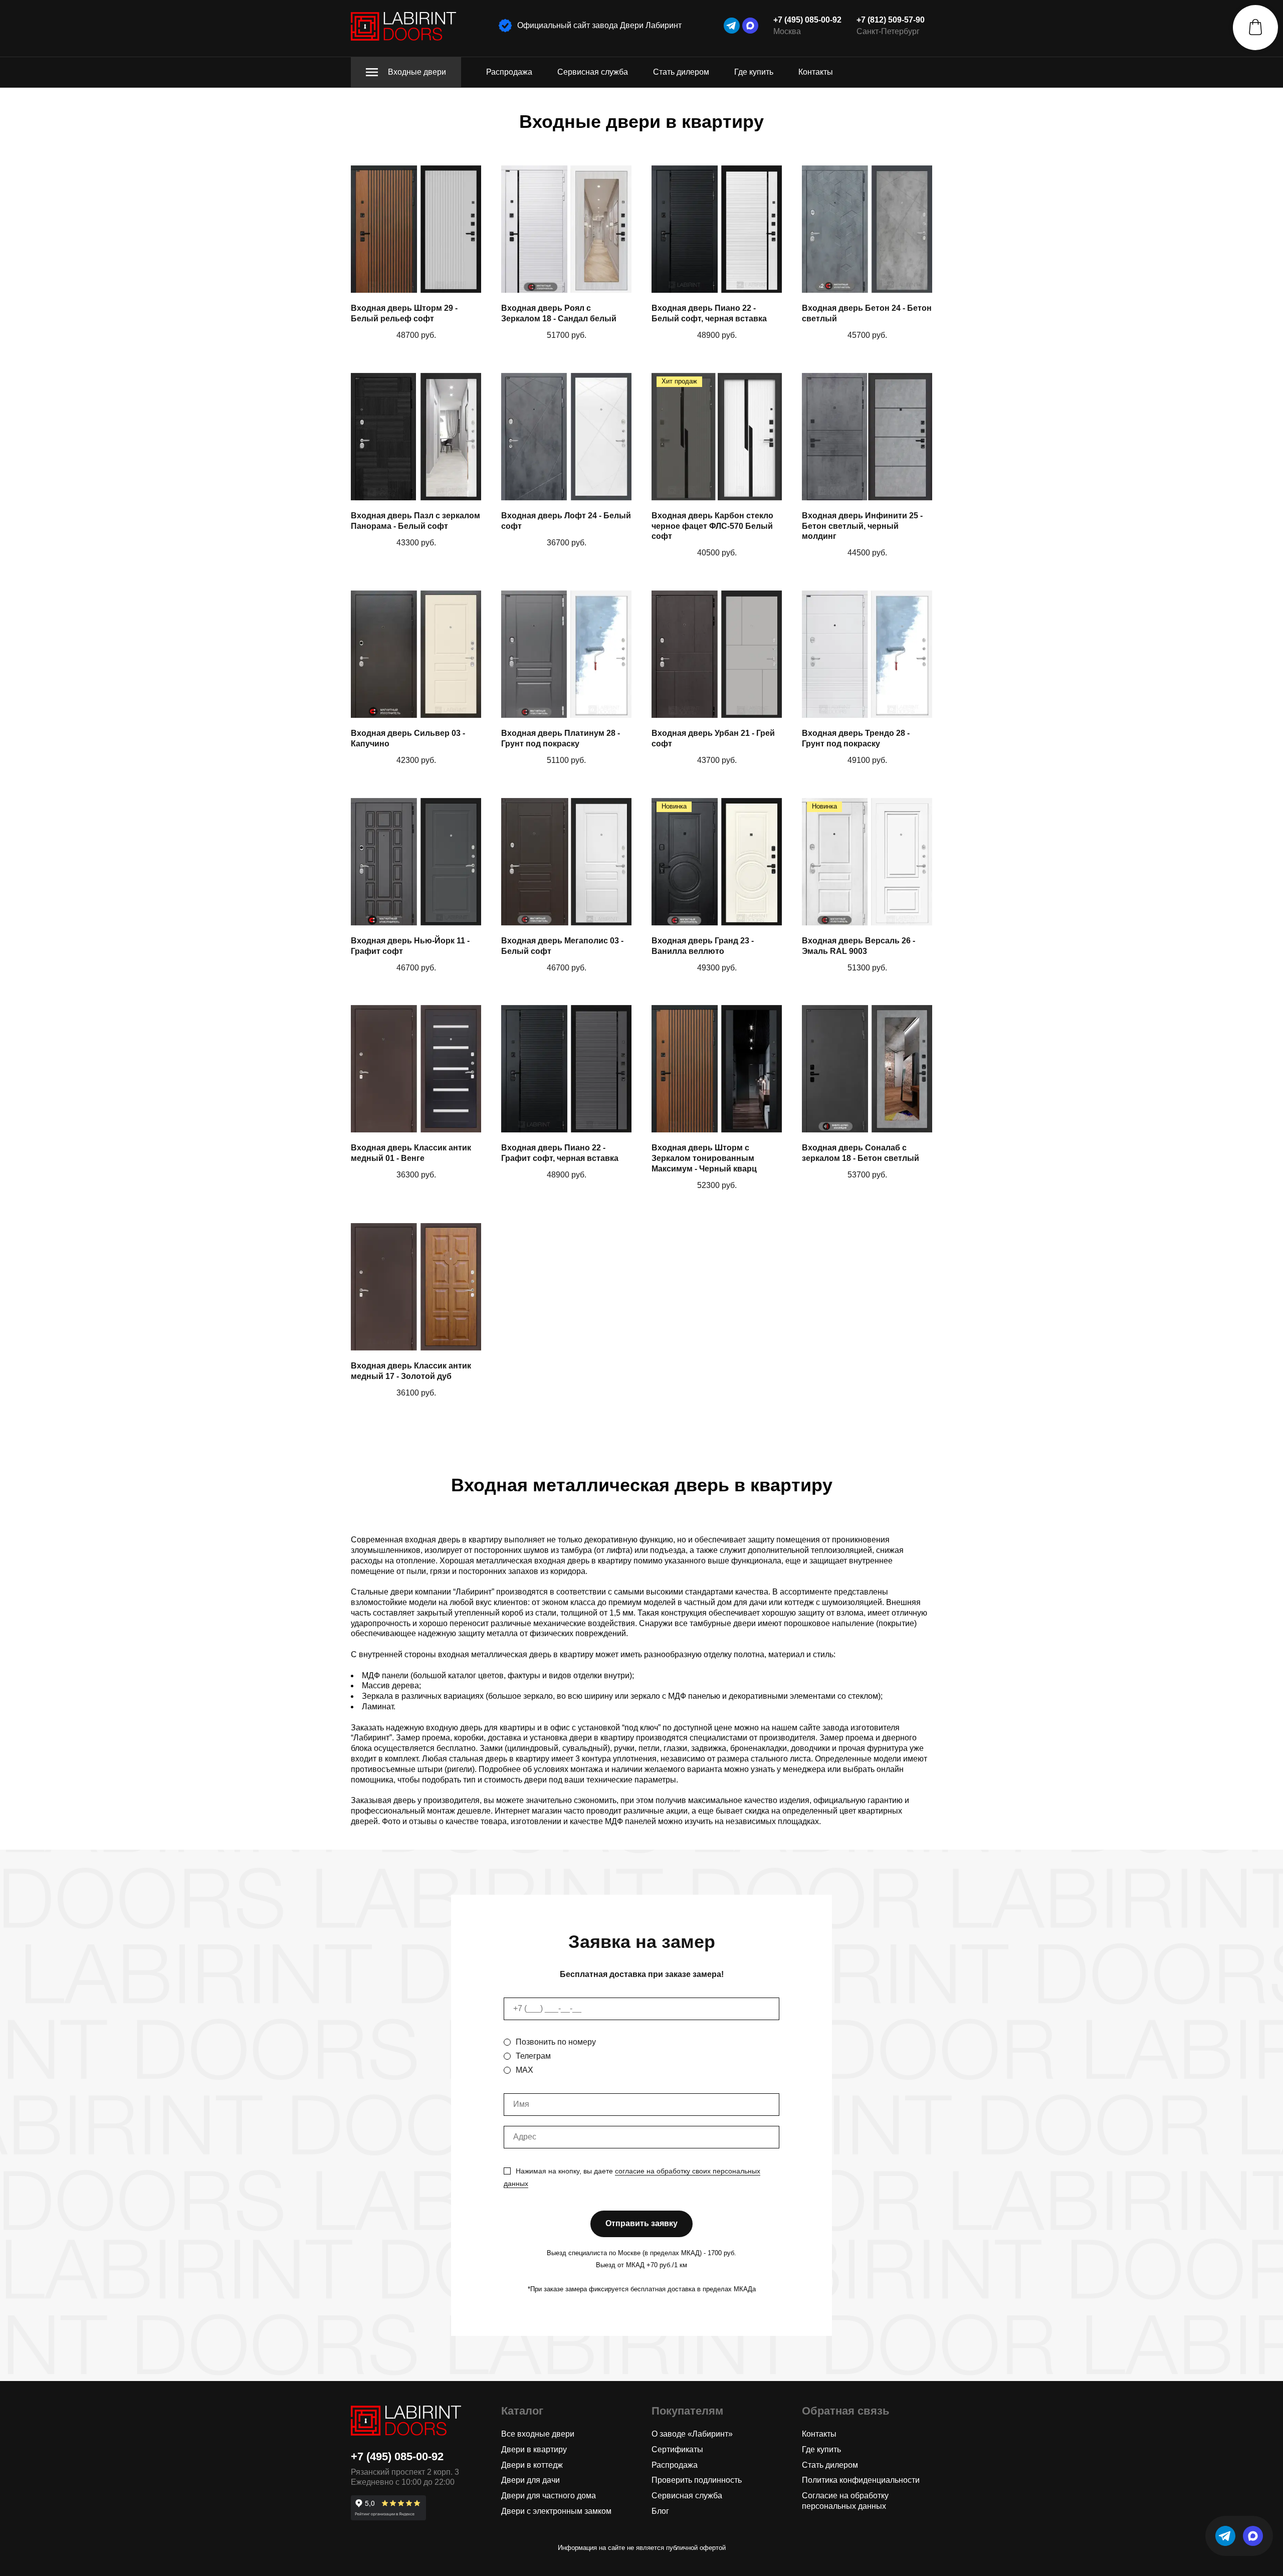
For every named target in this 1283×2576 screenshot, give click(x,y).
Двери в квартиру (534, 2449)
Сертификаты (677, 2449)
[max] (750, 26)
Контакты (816, 72)
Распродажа (509, 72)
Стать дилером (681, 72)
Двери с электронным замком (556, 2511)
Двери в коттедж (532, 2465)
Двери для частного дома (549, 2496)
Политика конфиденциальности (861, 2480)
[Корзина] (1255, 28)
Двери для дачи (530, 2480)
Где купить (754, 72)
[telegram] (732, 26)
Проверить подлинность (697, 2480)
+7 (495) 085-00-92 (807, 20)
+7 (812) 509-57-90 (891, 20)
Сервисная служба (593, 72)
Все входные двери (538, 2434)
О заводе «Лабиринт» (692, 2434)
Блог (660, 2511)
